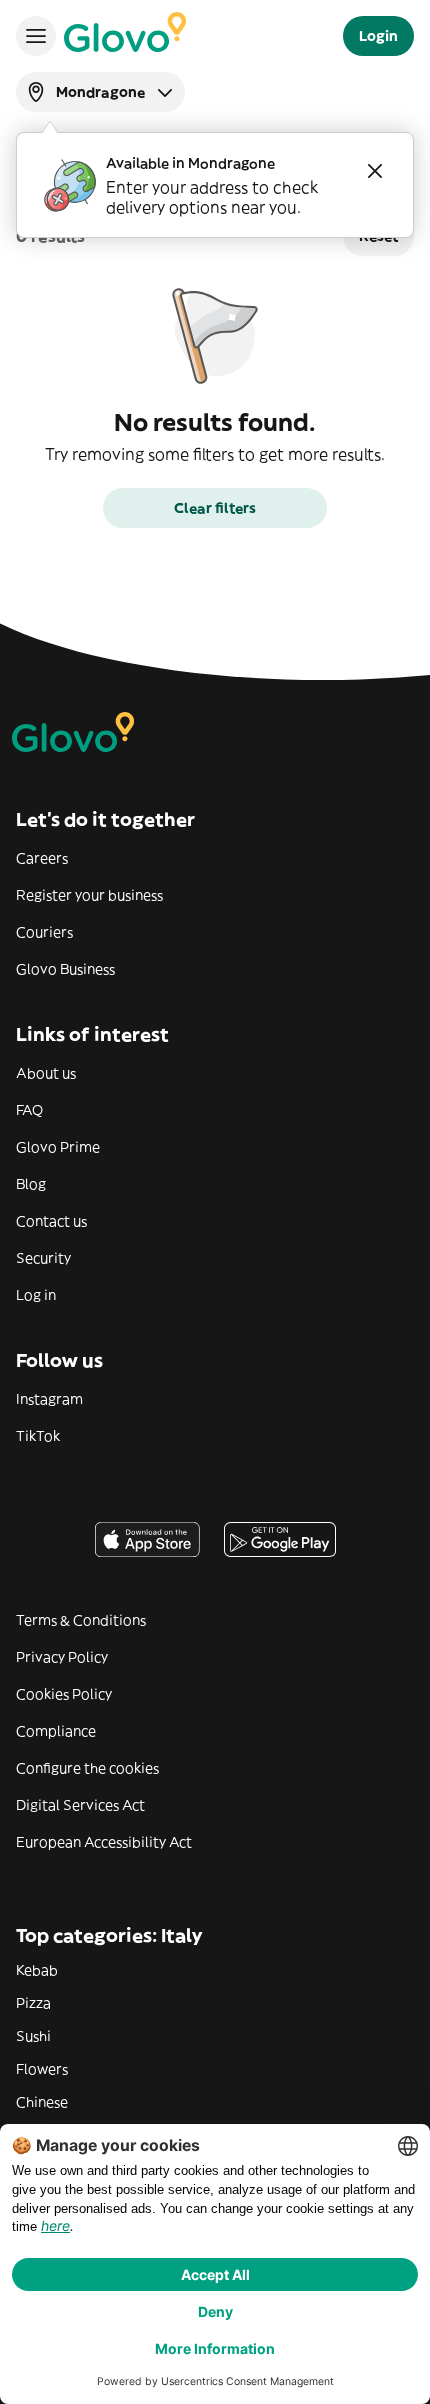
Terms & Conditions (81, 1620)
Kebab (37, 1970)
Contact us (51, 1221)
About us (46, 1073)
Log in (36, 1295)
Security (43, 1258)
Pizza (33, 2003)
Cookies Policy (64, 1694)
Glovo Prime (58, 1147)
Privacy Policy (62, 1657)
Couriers (44, 932)
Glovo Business (65, 969)
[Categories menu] (36, 36)
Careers (42, 858)
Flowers (42, 2069)
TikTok (38, 1436)
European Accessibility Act (104, 1842)
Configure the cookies (87, 1768)
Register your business (89, 895)
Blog (31, 1184)
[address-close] (375, 171)
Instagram (49, 1399)
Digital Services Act (80, 1805)
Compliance (56, 1731)
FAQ (29, 1110)
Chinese (42, 2102)
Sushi (33, 2036)
